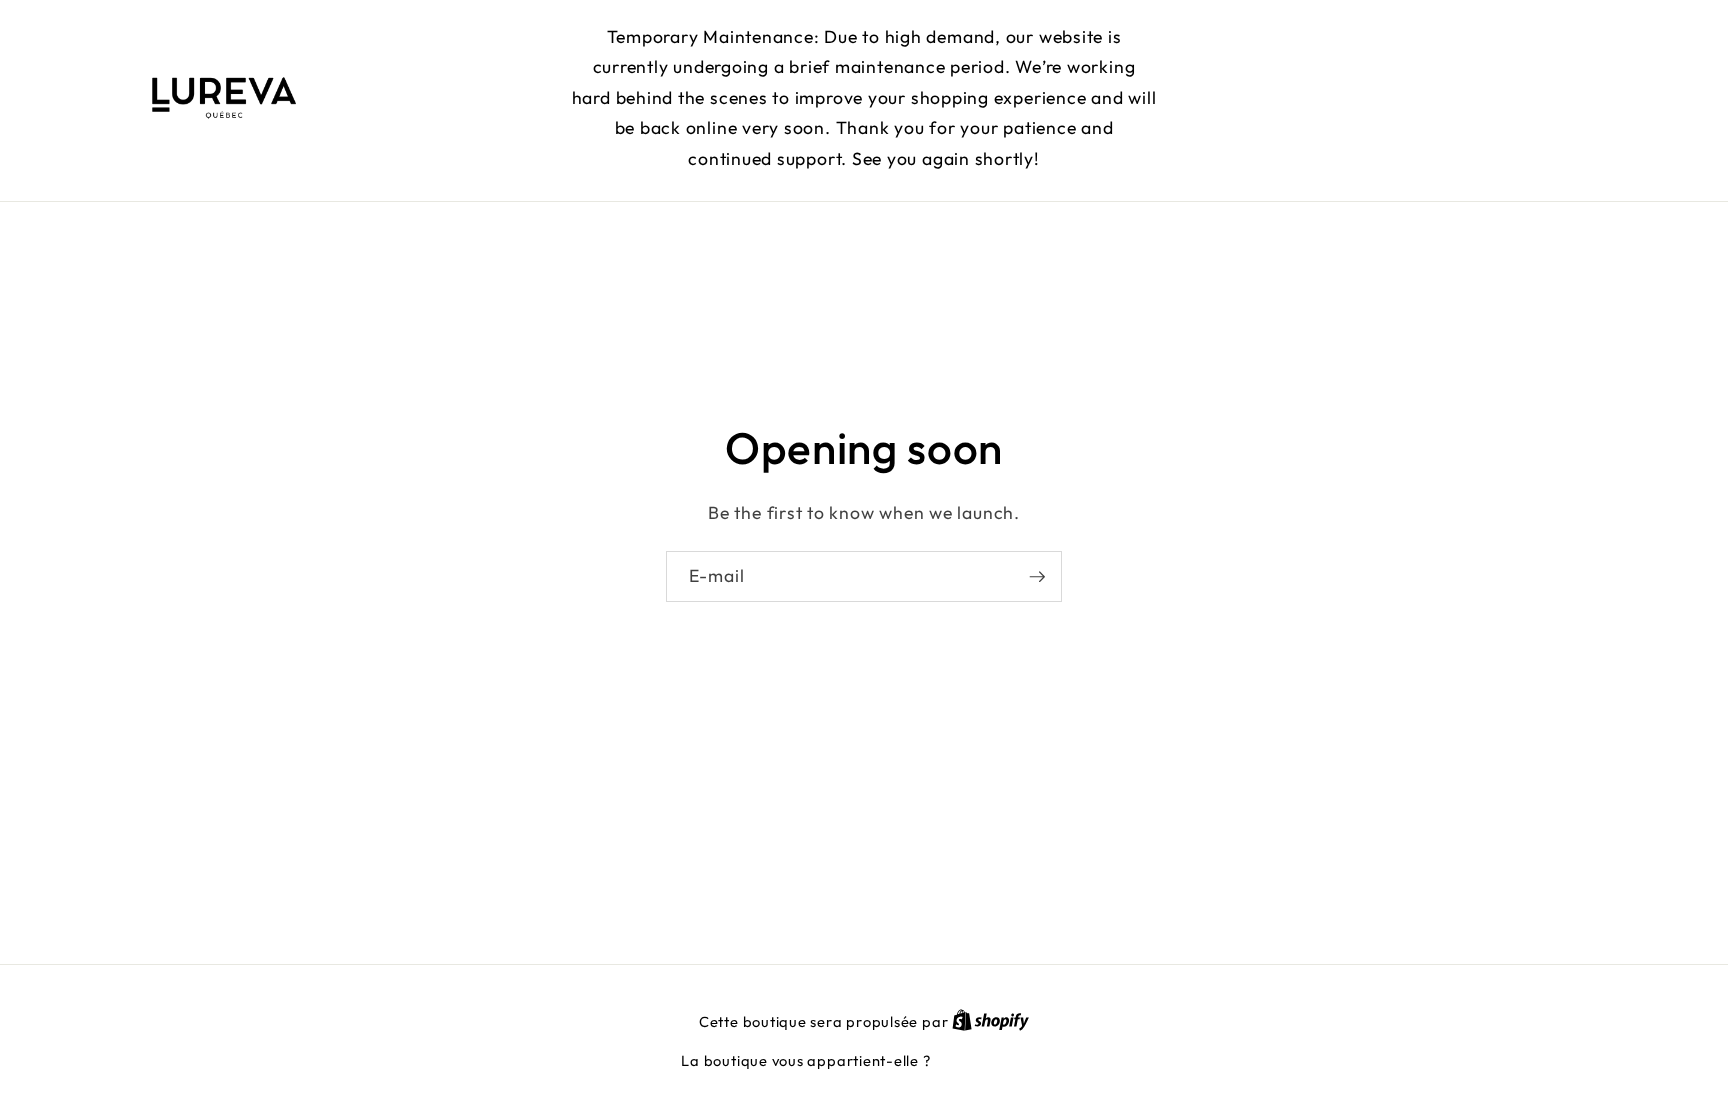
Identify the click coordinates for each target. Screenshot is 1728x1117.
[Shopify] (990, 1022)
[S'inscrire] (1037, 577)
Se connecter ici (990, 1061)
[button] (1460, 98)
